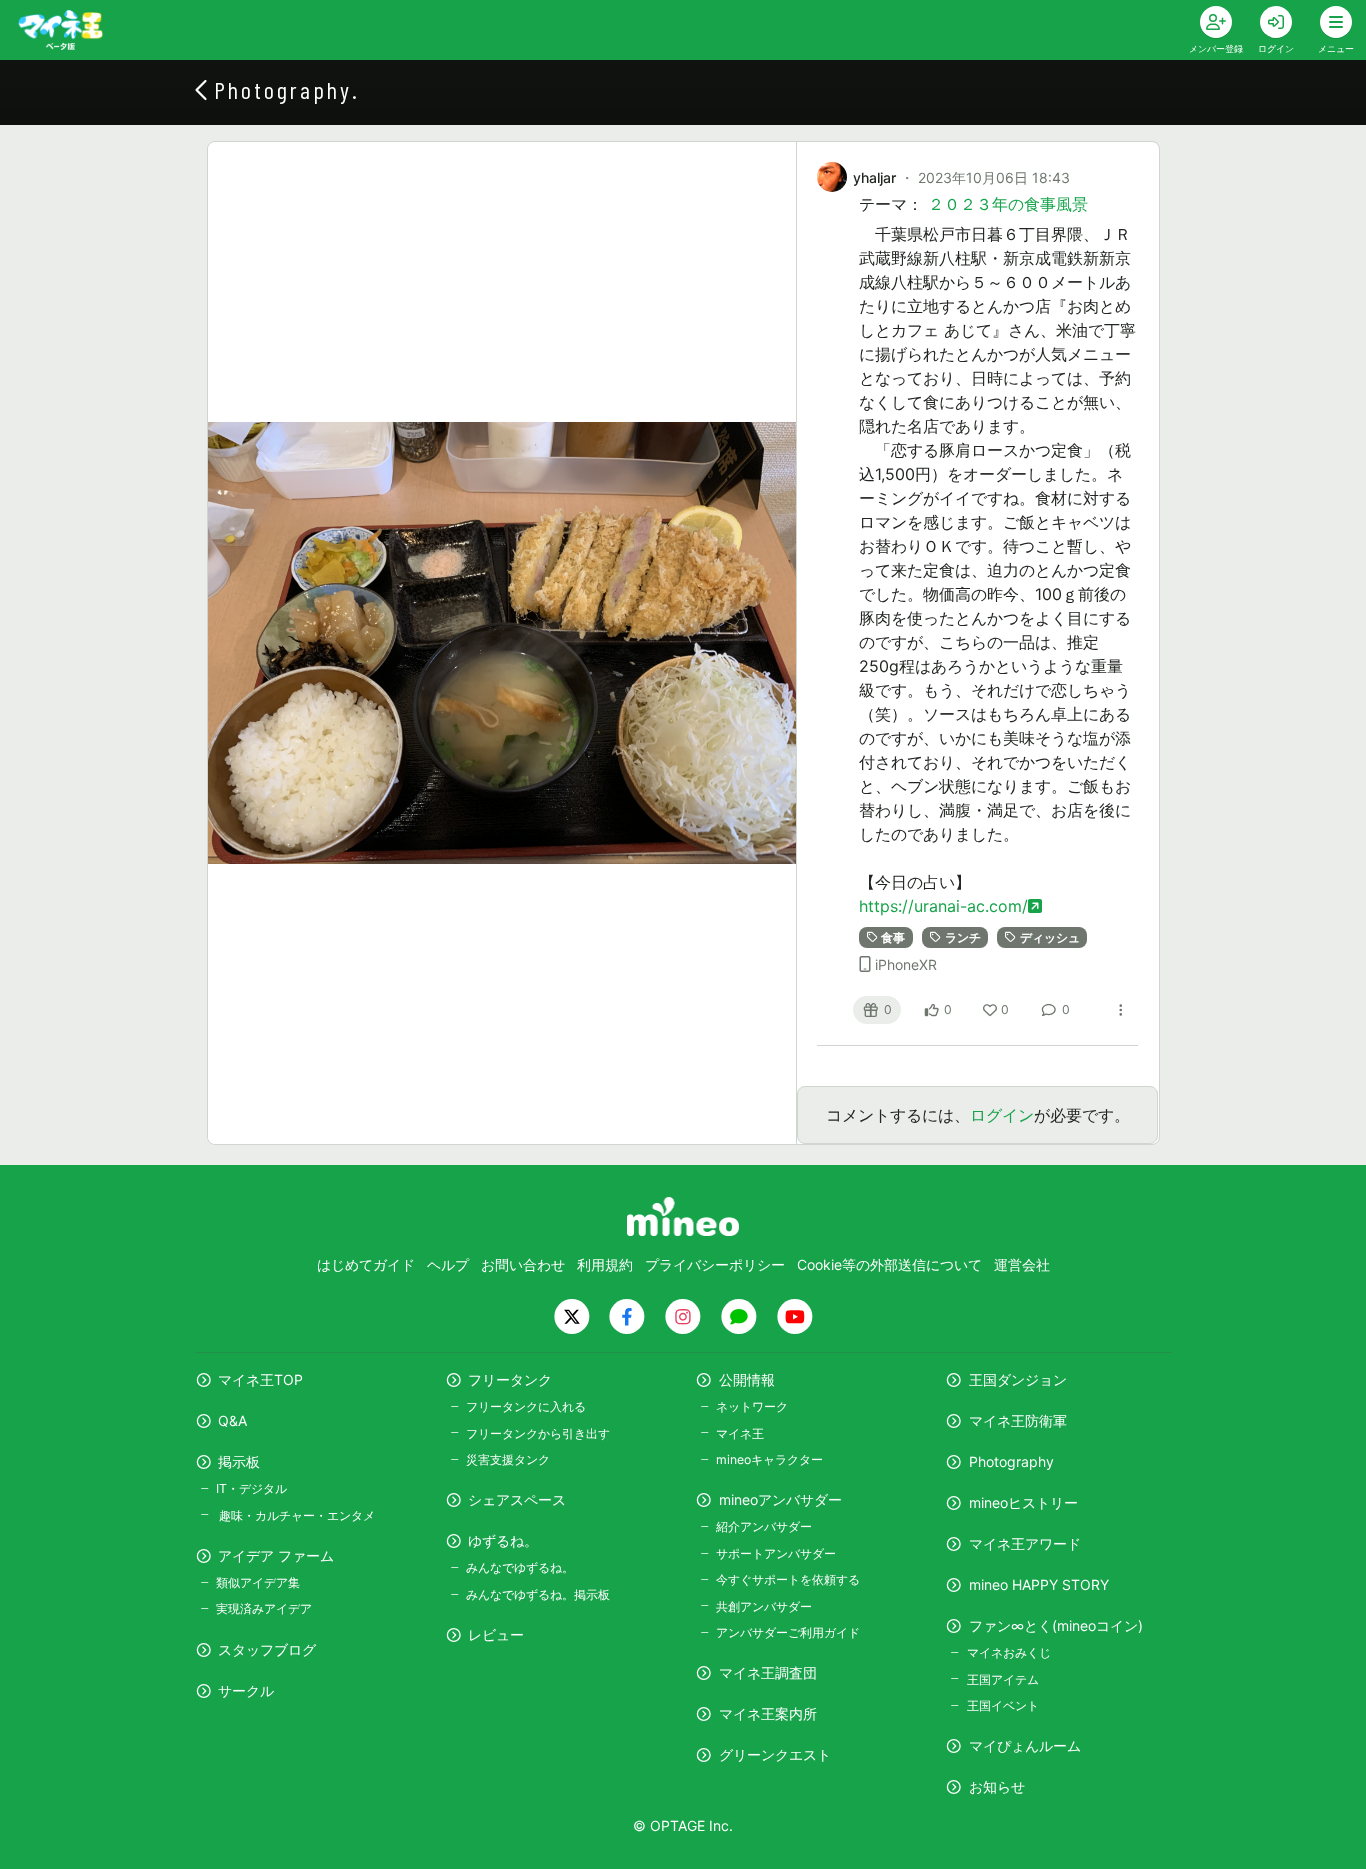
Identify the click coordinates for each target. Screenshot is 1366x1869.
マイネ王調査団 (768, 1672)
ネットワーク (752, 1406)
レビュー (496, 1634)
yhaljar (874, 177)
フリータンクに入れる (526, 1406)
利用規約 (605, 1264)
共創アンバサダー (764, 1606)
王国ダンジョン (1018, 1379)
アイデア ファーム (276, 1555)
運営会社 (1022, 1264)
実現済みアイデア (264, 1608)
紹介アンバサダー (764, 1526)
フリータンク (510, 1379)
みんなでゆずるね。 (520, 1567)
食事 (893, 937)
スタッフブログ (267, 1649)
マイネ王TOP (260, 1379)
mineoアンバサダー (780, 1499)
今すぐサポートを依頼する (788, 1579)
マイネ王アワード (1025, 1543)
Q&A (232, 1420)
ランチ (963, 937)
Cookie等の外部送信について (889, 1264)
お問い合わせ (523, 1264)
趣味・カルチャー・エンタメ (295, 1515)
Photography (1011, 1461)
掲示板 (239, 1461)
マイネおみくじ (1008, 1652)
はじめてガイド (366, 1264)
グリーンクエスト (775, 1754)
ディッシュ (1050, 937)
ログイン (1002, 1115)
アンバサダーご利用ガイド (788, 1632)
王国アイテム (1002, 1679)
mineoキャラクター (769, 1459)
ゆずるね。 (503, 1540)
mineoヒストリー (1023, 1502)
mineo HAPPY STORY (1039, 1584)
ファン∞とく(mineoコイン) (1056, 1625)
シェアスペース (517, 1499)
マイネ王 (740, 1433)
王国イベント (1002, 1705)
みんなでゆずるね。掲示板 (538, 1594)
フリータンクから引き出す (538, 1433)
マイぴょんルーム (1025, 1745)
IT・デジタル (251, 1488)
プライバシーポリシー (715, 1264)
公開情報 (747, 1379)
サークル (246, 1690)
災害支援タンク (508, 1459)
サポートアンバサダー (776, 1553)
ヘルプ (448, 1264)
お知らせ (997, 1786)
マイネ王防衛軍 (1018, 1420)
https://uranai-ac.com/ (943, 906)
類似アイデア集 (258, 1582)
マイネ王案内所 (768, 1713)
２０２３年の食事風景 (1008, 204)
